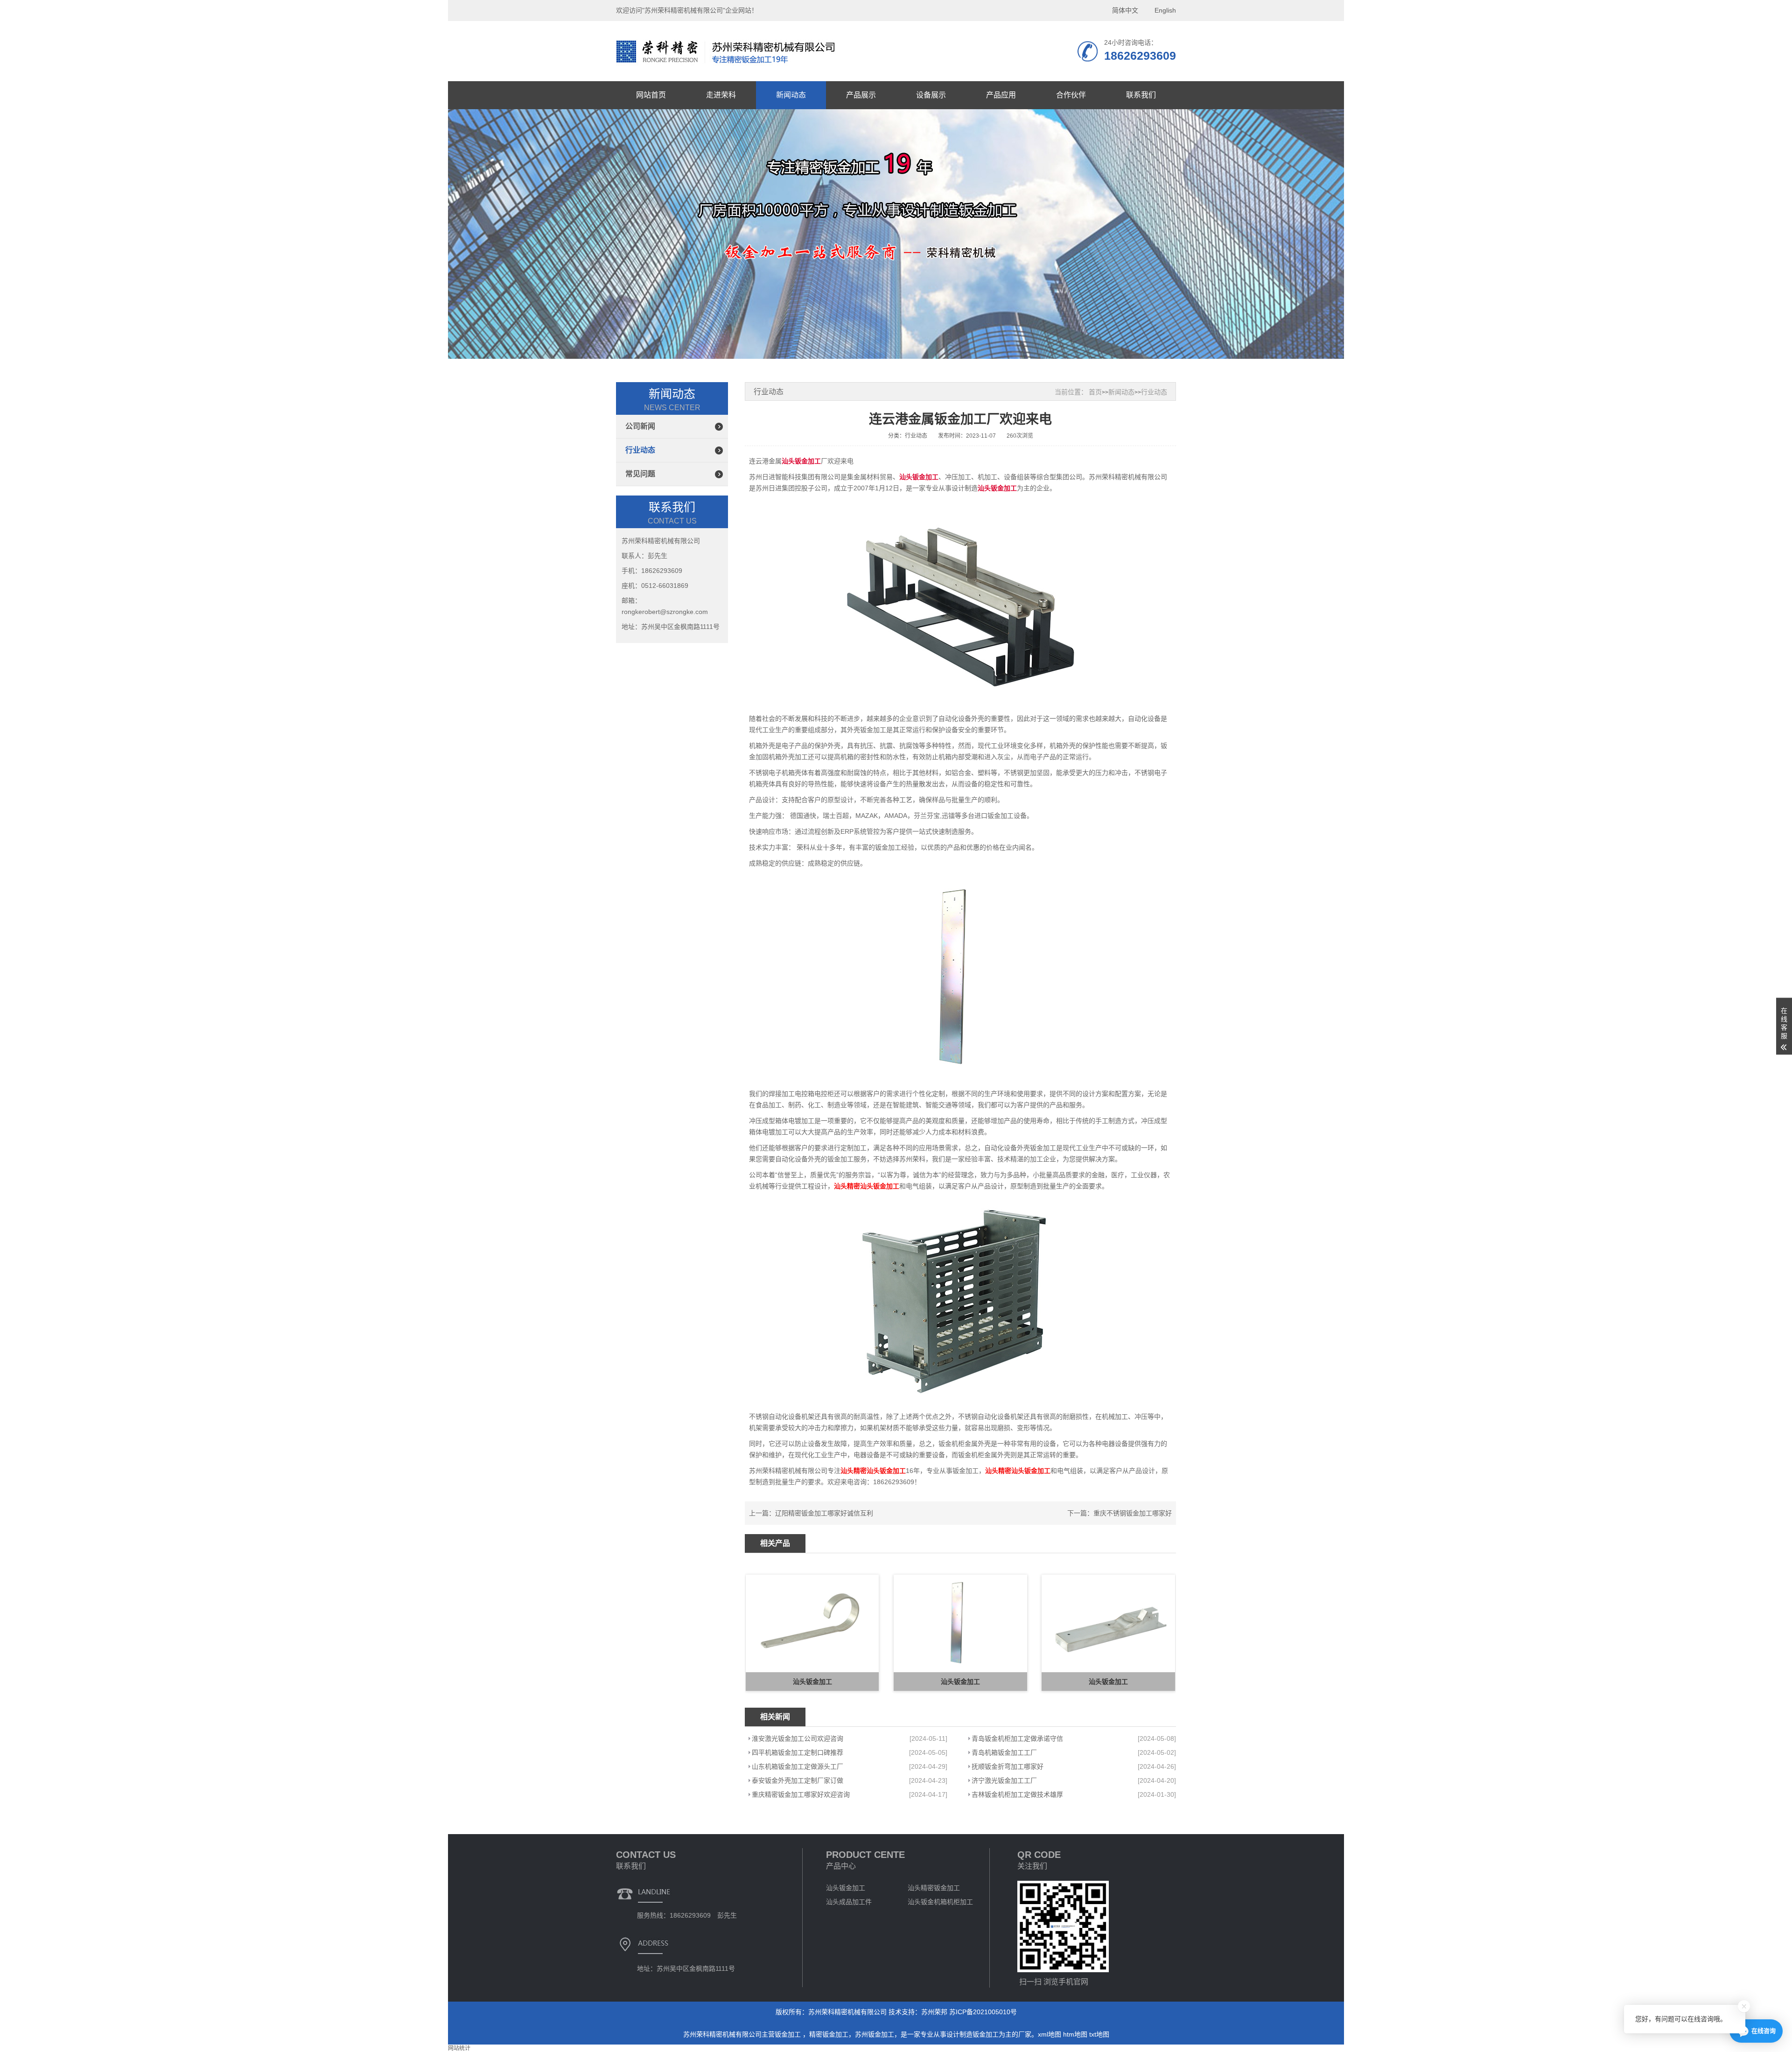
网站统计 (459, 2048)
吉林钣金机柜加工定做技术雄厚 (1017, 1794)
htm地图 (1075, 2034)
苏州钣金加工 (875, 2034)
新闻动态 (791, 95)
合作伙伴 (1071, 95)
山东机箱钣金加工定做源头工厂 (798, 1766)
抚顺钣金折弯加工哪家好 (1008, 1766)
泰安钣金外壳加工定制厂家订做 (798, 1780)
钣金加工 (789, 2034)
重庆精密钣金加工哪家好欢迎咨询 (801, 1794)
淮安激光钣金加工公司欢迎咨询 (798, 1738)
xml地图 (1050, 2034)
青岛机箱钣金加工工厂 (1004, 1752)
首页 (1095, 392)
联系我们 (1141, 95)
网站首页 (651, 95)
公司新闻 (640, 426)
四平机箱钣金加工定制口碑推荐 (798, 1752)
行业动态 (640, 450)
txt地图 (1099, 2034)
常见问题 (640, 474)
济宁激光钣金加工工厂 (1004, 1780)
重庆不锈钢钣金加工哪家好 (1133, 1513)
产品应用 (1001, 95)
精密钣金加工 (829, 2034)
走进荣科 (721, 95)
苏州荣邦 (934, 2012)
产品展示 (861, 95)
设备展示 (931, 95)
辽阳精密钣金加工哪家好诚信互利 (824, 1513)
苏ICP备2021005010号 (983, 2012)
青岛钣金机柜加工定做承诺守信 (1017, 1738)
